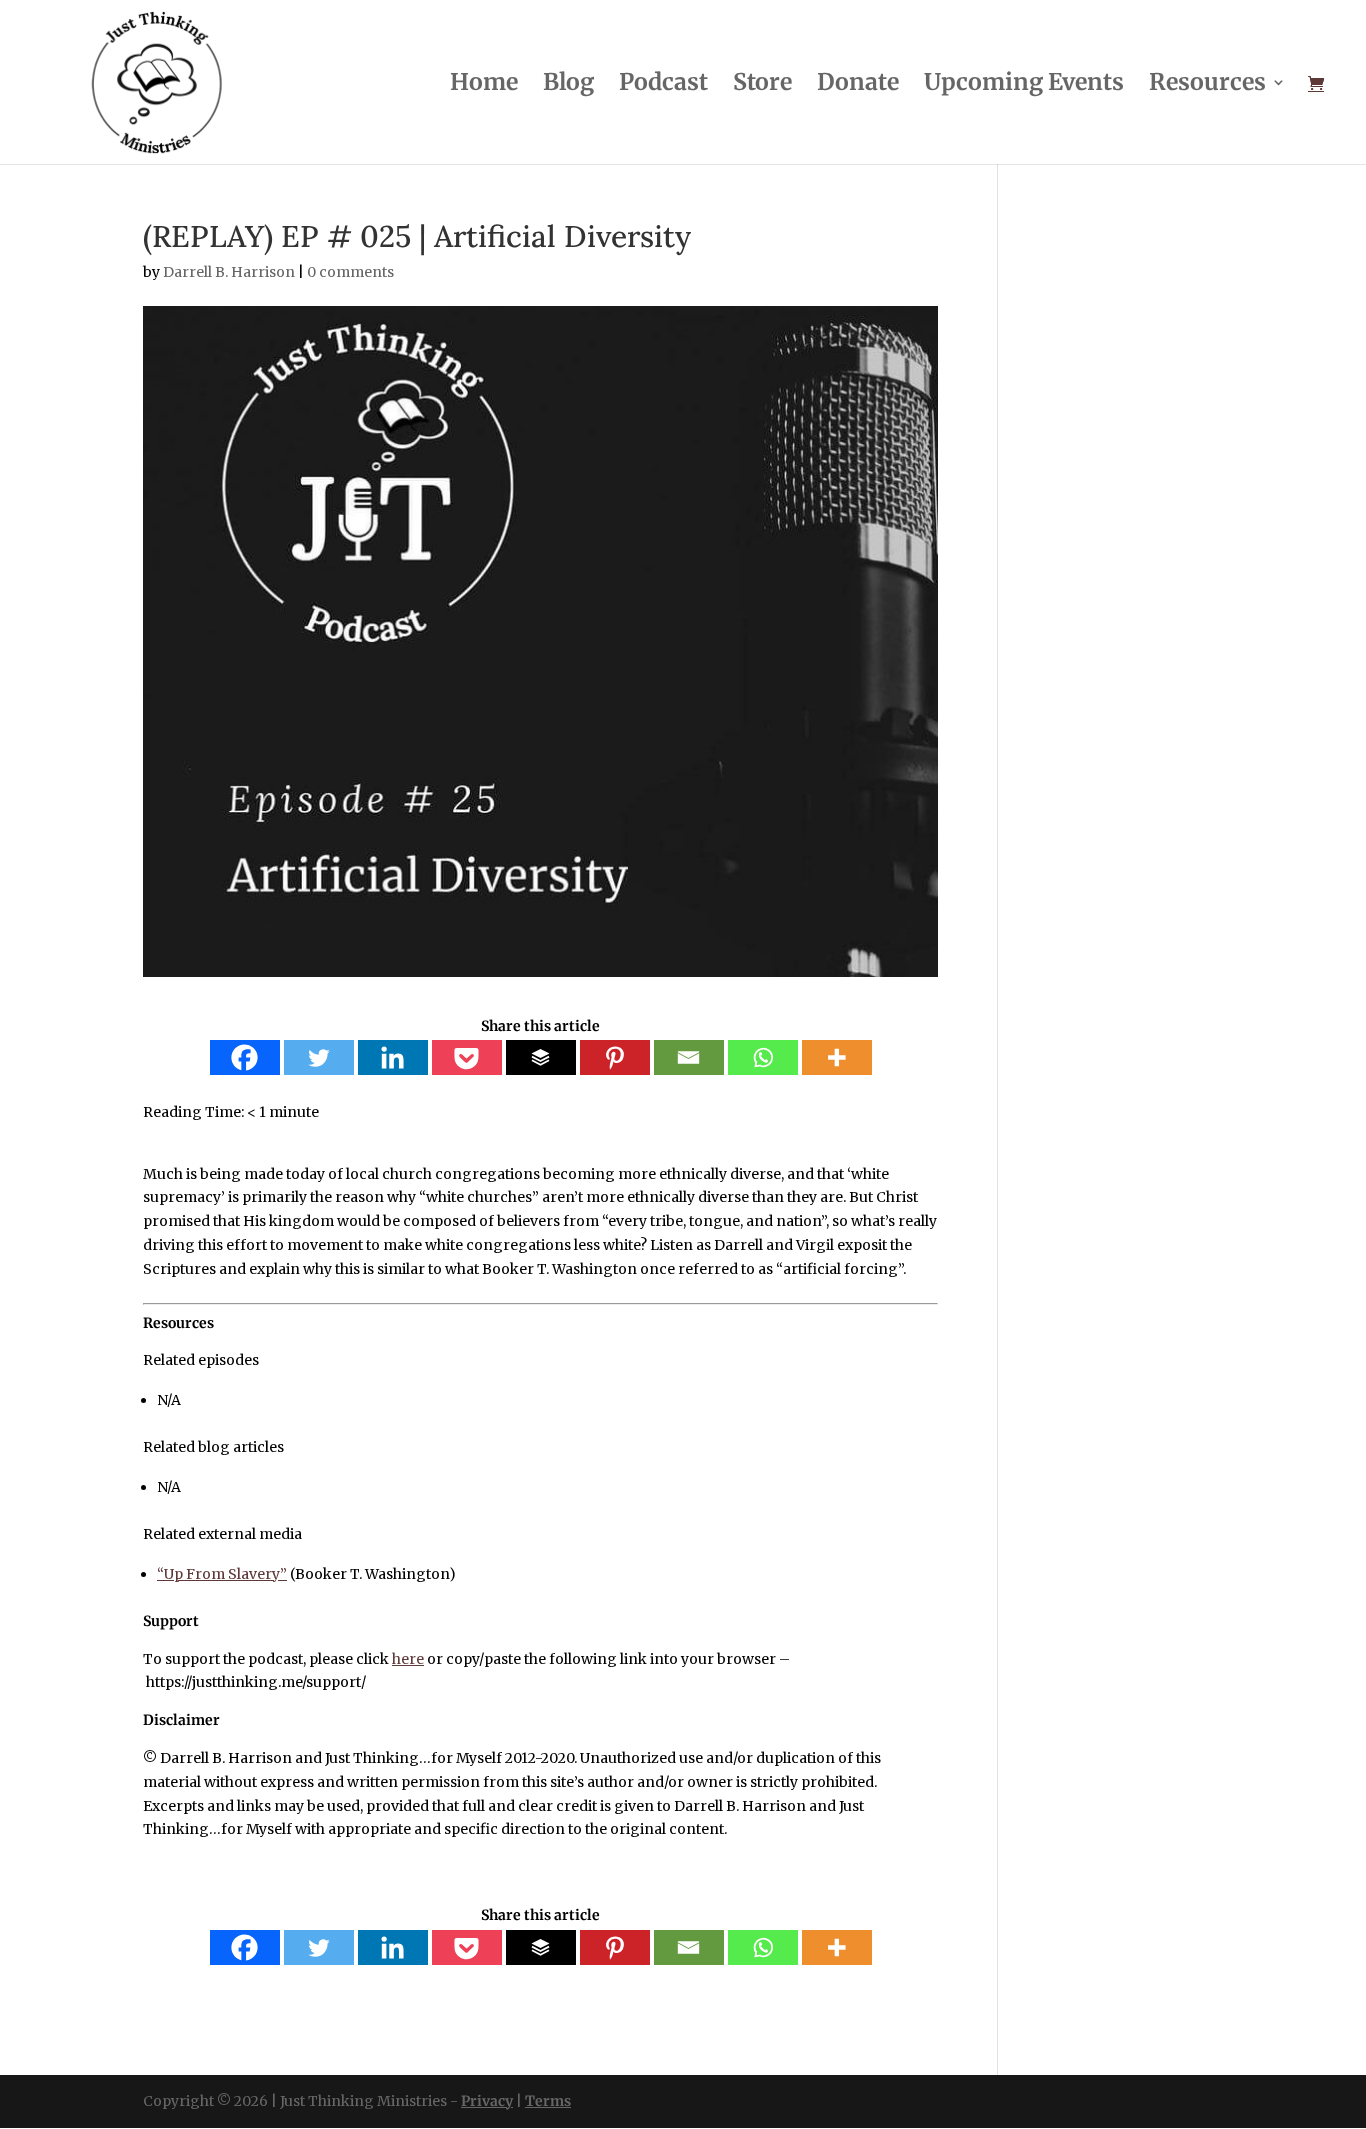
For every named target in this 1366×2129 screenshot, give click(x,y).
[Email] (689, 1057)
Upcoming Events (1024, 85)
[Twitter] (319, 1057)
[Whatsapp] (763, 1057)
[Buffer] (541, 1057)
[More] (837, 1057)
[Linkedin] (393, 1057)
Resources (1207, 85)
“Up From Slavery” (222, 1574)
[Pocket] (467, 1057)
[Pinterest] (615, 1057)
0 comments (350, 272)
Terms (548, 2101)
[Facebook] (245, 1057)
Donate (858, 85)
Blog (568, 85)
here (408, 1659)
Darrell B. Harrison (229, 272)
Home (484, 85)
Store (762, 85)
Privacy (487, 2101)
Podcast (663, 85)
